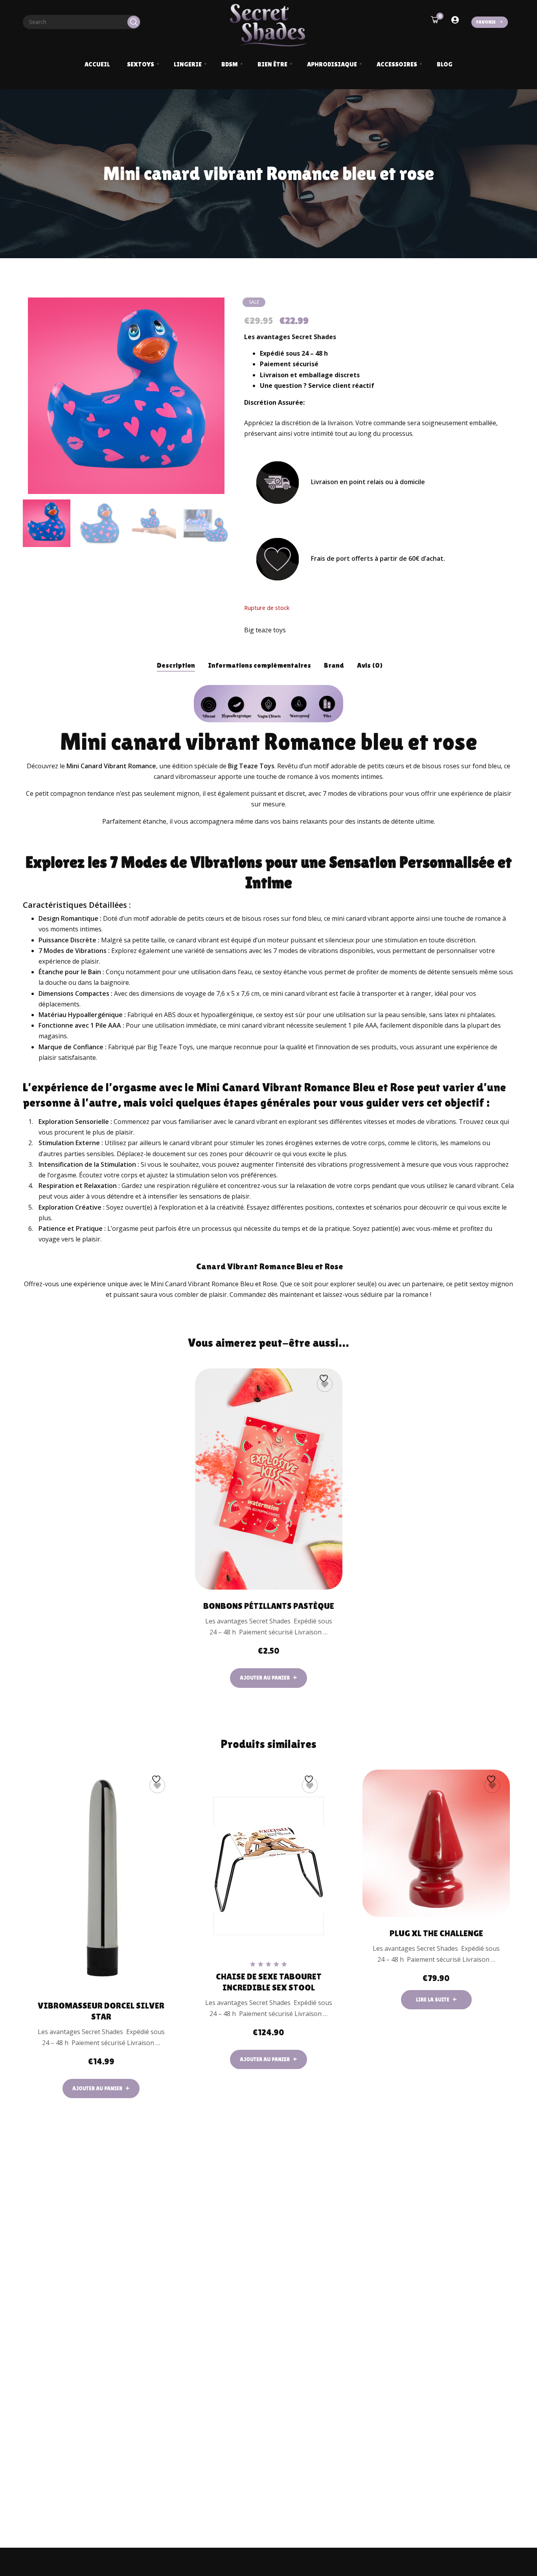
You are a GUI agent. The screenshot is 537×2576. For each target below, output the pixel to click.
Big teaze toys (265, 630)
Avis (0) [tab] (370, 665)
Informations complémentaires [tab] (259, 665)
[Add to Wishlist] (325, 1384)
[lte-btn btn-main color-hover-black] (268, 1678)
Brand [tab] (334, 665)
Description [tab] (176, 665)
